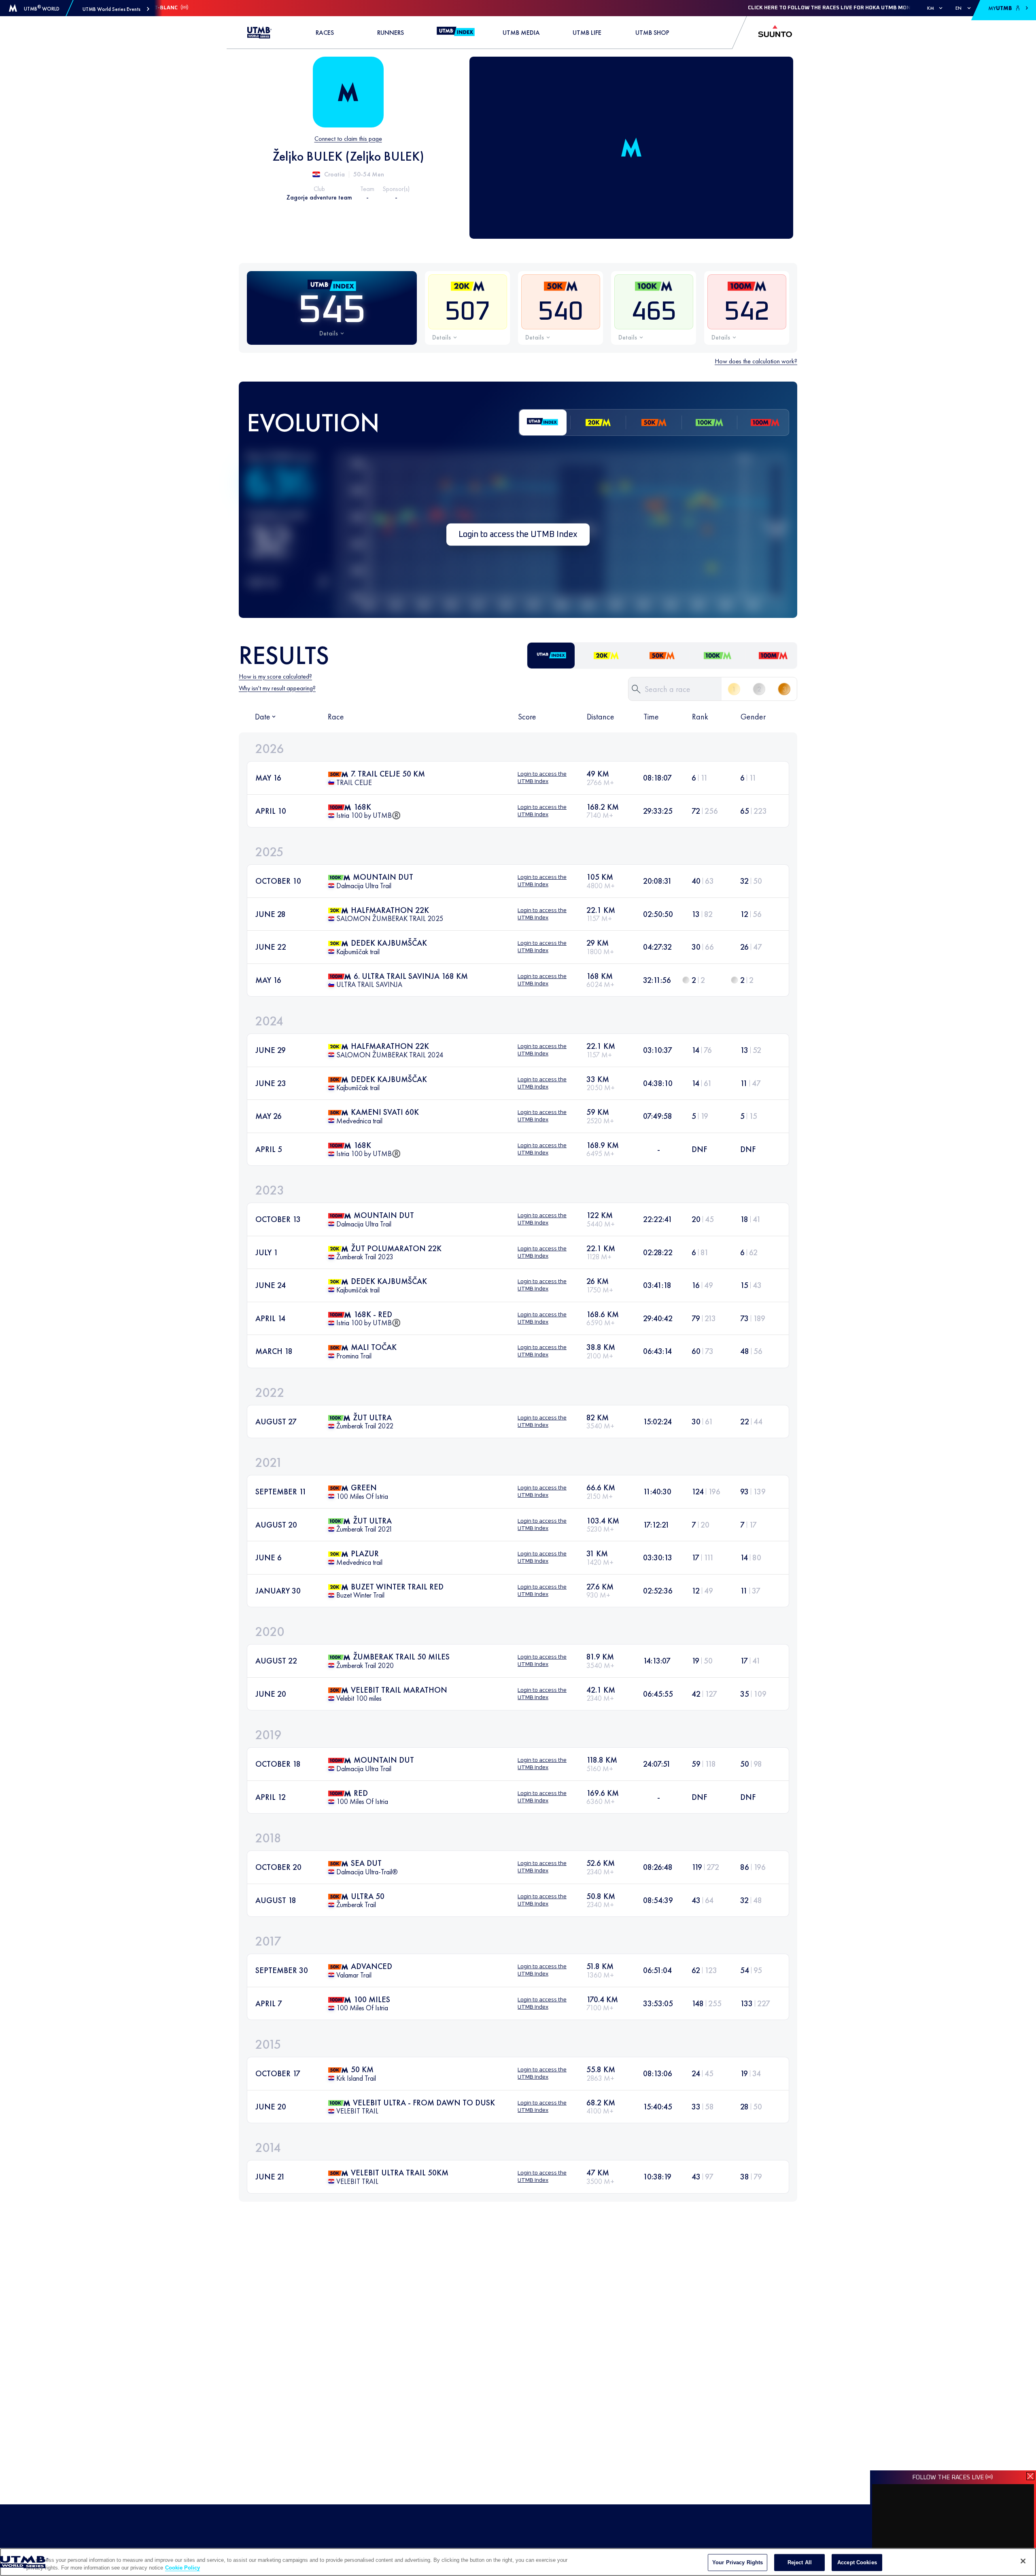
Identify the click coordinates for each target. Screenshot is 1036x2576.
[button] (116, 9)
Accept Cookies (857, 2562)
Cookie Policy (183, 2568)
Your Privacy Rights (738, 2562)
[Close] (1023, 2561)
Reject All (800, 2562)
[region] (518, 2562)
